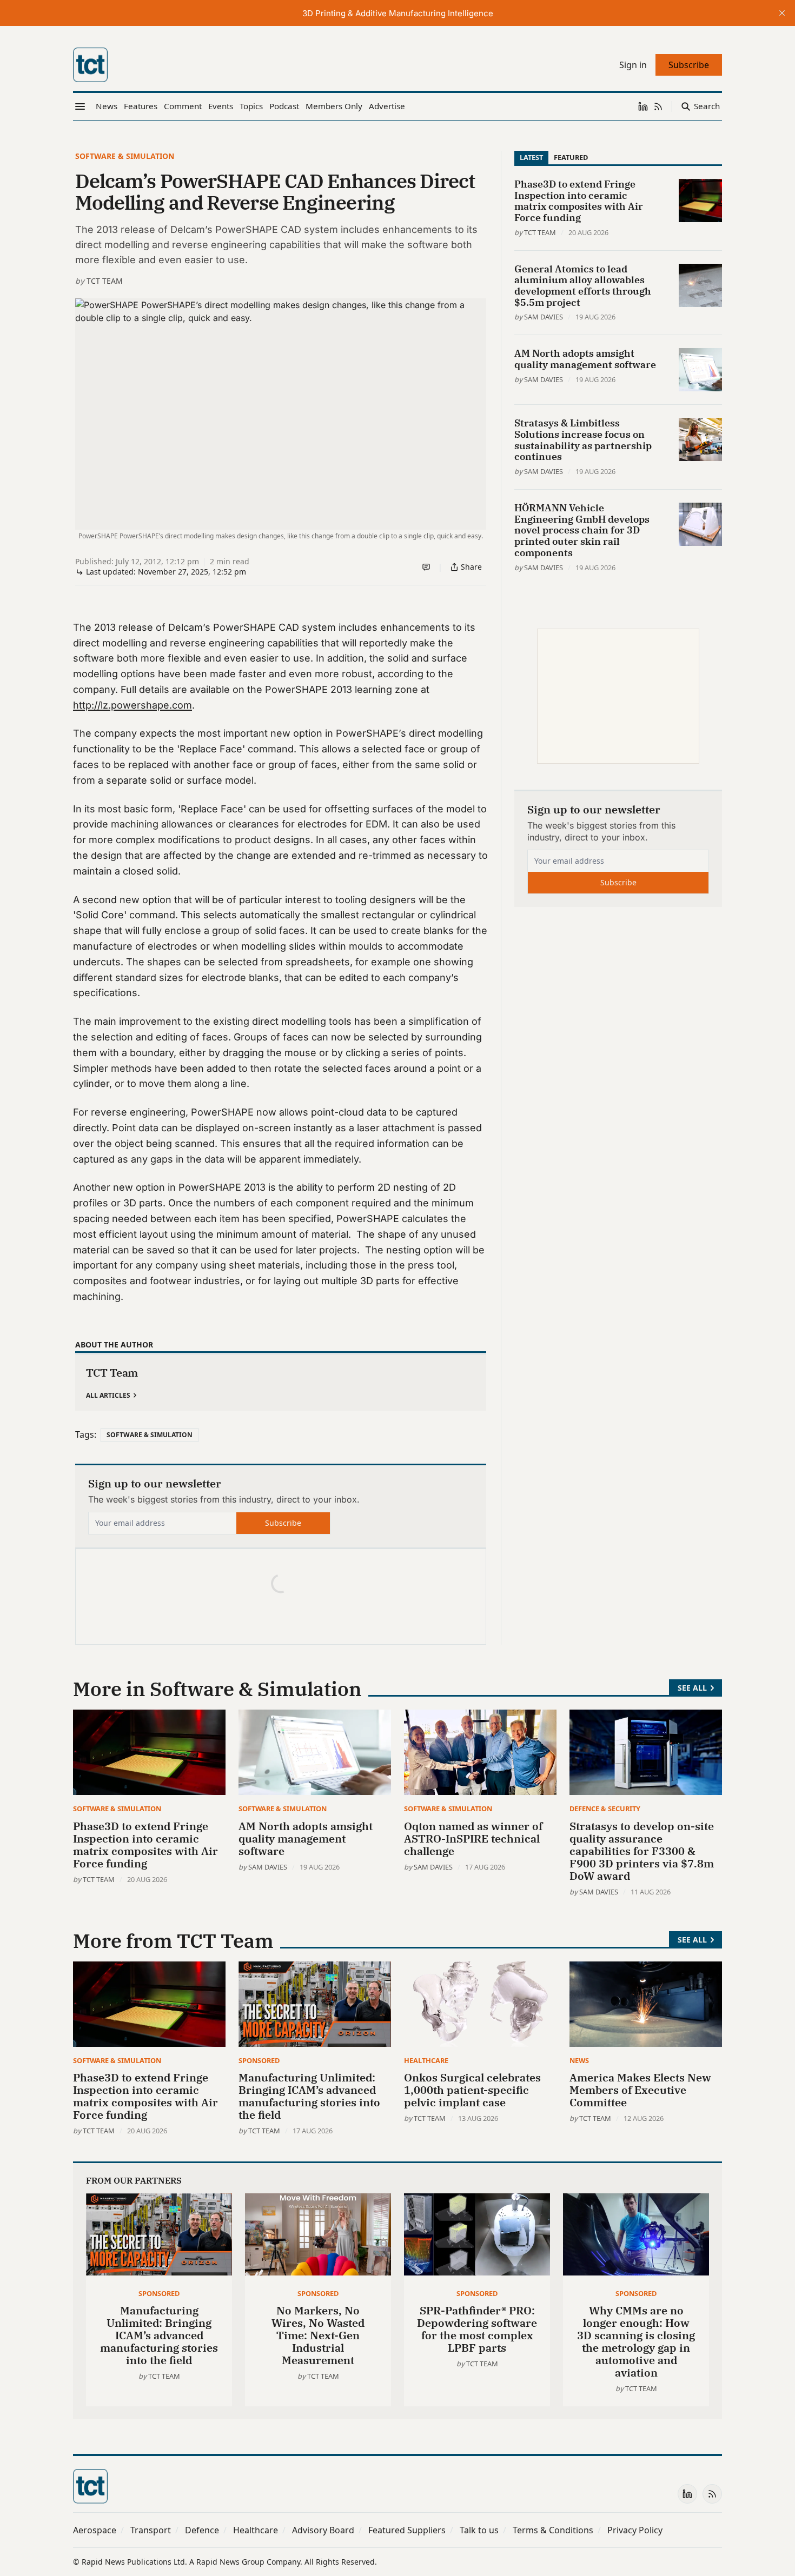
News (579, 2060)
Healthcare (426, 2060)
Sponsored (259, 2060)
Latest (531, 157)
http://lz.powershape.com (132, 705)
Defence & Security (605, 1808)
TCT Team (105, 281)
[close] (782, 13)
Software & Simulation (125, 156)
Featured (571, 157)
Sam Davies (544, 317)
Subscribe (283, 1523)
